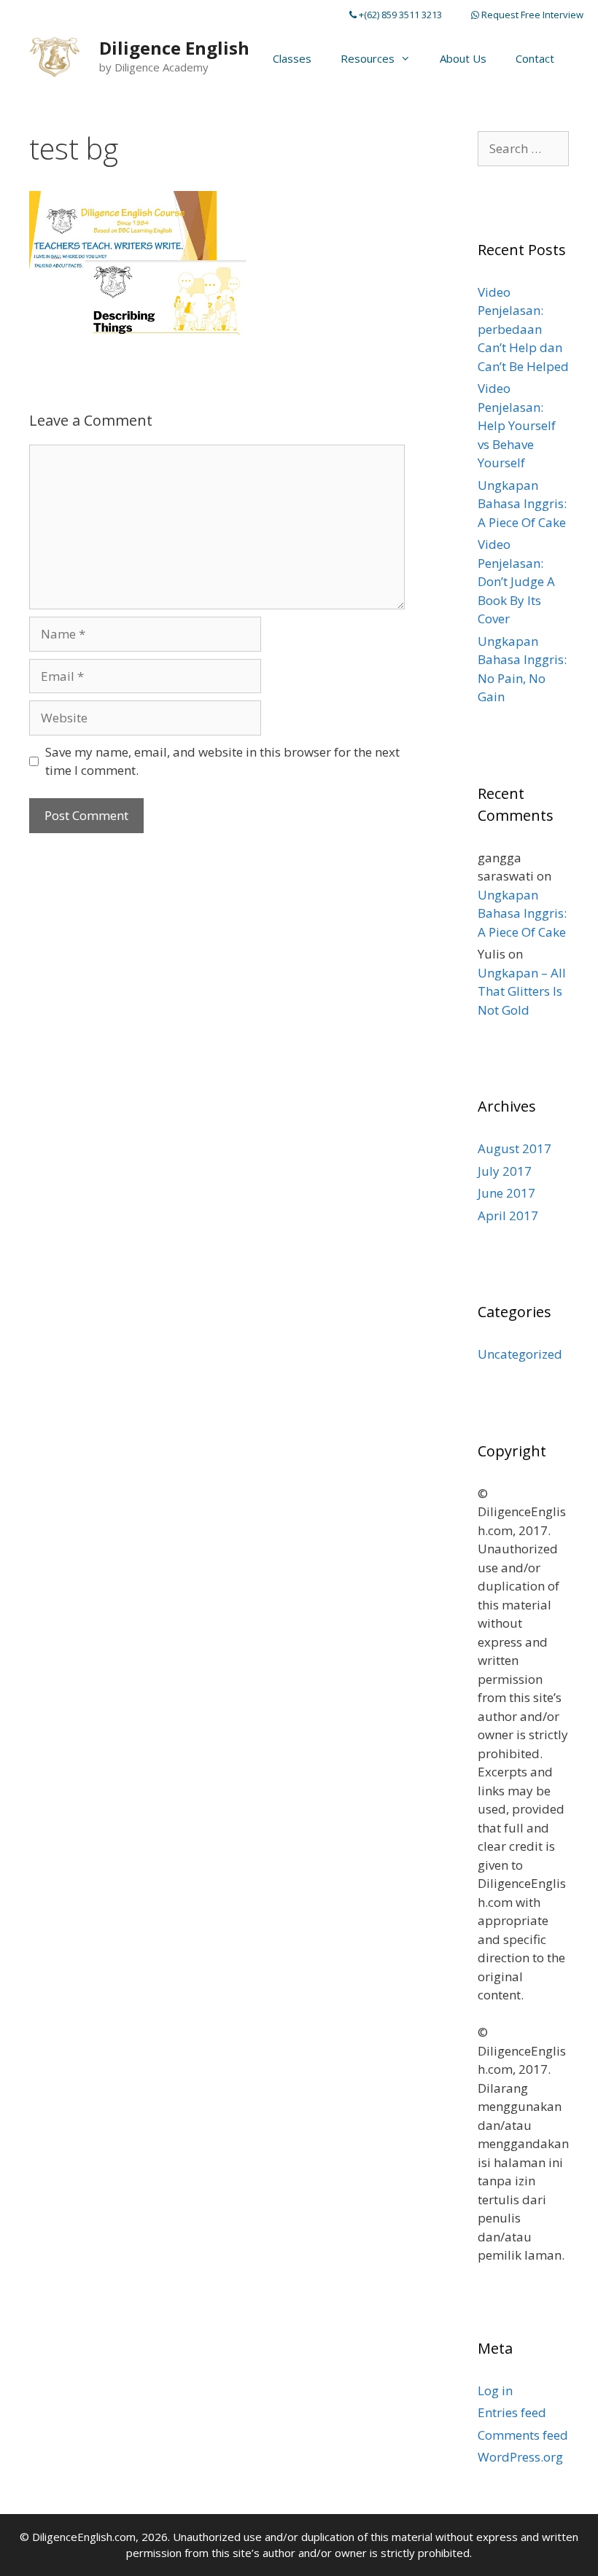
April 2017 (508, 1215)
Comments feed (523, 2435)
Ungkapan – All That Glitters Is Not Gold (522, 991)
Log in (495, 2390)
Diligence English (174, 48)
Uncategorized (520, 1354)
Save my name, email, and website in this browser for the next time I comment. (222, 761)
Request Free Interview (531, 15)
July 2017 (505, 1171)
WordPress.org (520, 2457)
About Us (463, 58)
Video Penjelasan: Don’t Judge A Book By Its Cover (516, 581)
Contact (535, 58)
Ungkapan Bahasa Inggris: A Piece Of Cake (522, 504)
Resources (368, 58)
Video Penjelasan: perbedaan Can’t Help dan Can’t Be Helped (523, 329)
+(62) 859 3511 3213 (399, 15)
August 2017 (514, 1148)
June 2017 (506, 1193)
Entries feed (512, 2412)
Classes (292, 58)
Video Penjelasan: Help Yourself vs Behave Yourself (517, 425)
